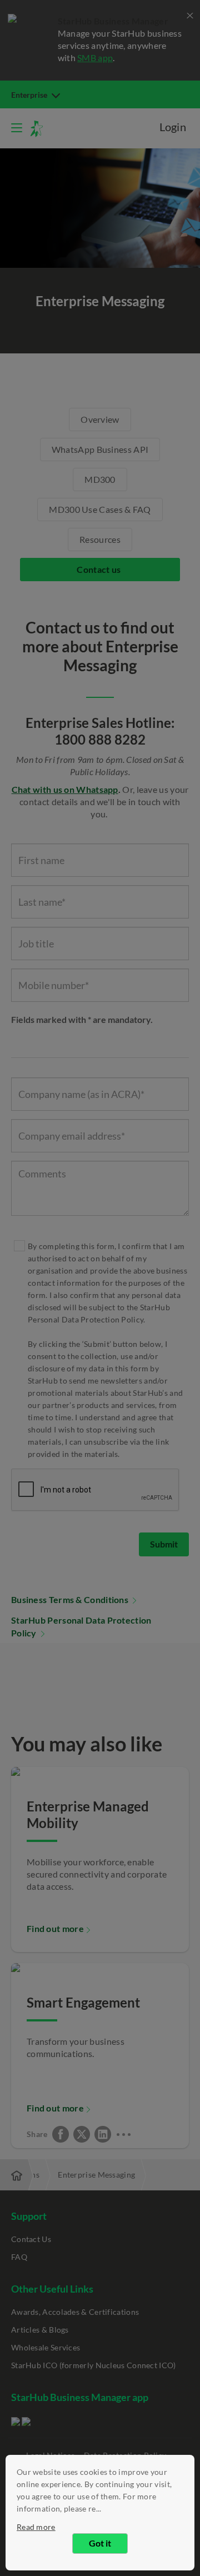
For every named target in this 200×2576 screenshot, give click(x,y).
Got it (100, 2543)
